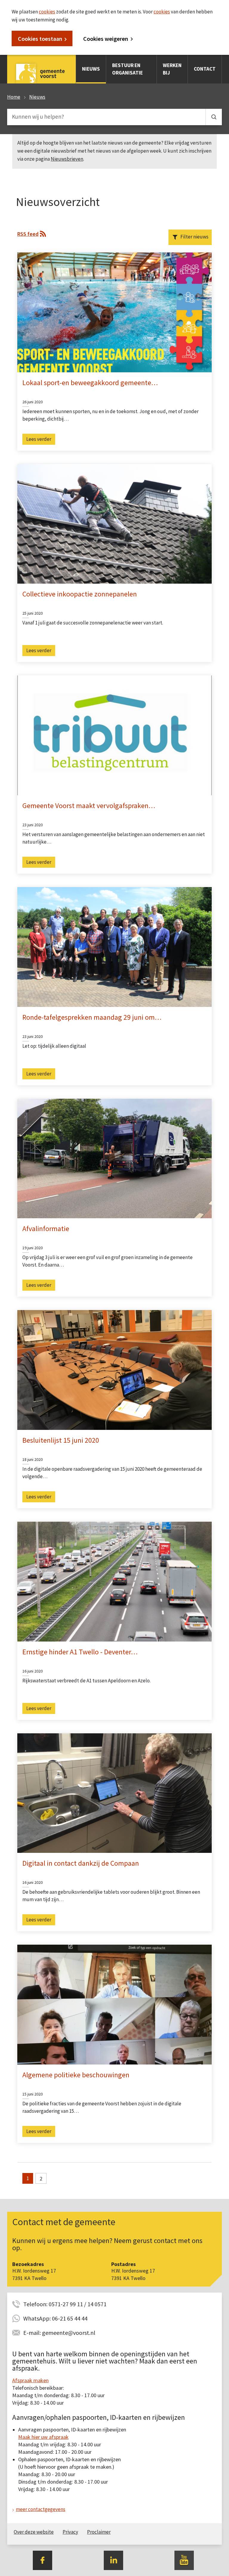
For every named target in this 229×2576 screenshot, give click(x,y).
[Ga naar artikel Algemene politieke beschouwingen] (114, 2004)
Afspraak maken (30, 2380)
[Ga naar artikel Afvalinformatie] (114, 1158)
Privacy (70, 2532)
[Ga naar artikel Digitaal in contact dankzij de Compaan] (114, 1793)
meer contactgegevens (41, 2509)
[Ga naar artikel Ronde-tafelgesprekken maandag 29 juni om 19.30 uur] (114, 946)
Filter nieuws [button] (194, 237)
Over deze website (34, 2532)
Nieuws (91, 69)
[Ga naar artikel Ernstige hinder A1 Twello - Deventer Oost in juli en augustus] (114, 1581)
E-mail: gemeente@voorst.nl (59, 2333)
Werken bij (172, 69)
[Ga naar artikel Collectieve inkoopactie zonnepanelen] (114, 523)
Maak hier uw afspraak (43, 2437)
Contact (205, 69)
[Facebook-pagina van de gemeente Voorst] (42, 2560)
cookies (47, 12)
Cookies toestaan (40, 39)
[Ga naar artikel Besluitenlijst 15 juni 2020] (114, 1369)
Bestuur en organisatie (127, 69)
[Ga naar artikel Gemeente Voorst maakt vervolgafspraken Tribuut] (114, 735)
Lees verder (39, 439)
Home (14, 97)
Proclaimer (99, 2532)
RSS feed (28, 234)
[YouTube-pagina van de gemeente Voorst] (184, 2560)
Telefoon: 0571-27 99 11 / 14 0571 (65, 2304)
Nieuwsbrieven (67, 159)
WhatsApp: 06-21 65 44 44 (55, 2318)
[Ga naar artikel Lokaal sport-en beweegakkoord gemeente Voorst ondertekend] (114, 312)
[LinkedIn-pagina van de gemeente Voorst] (113, 2560)
